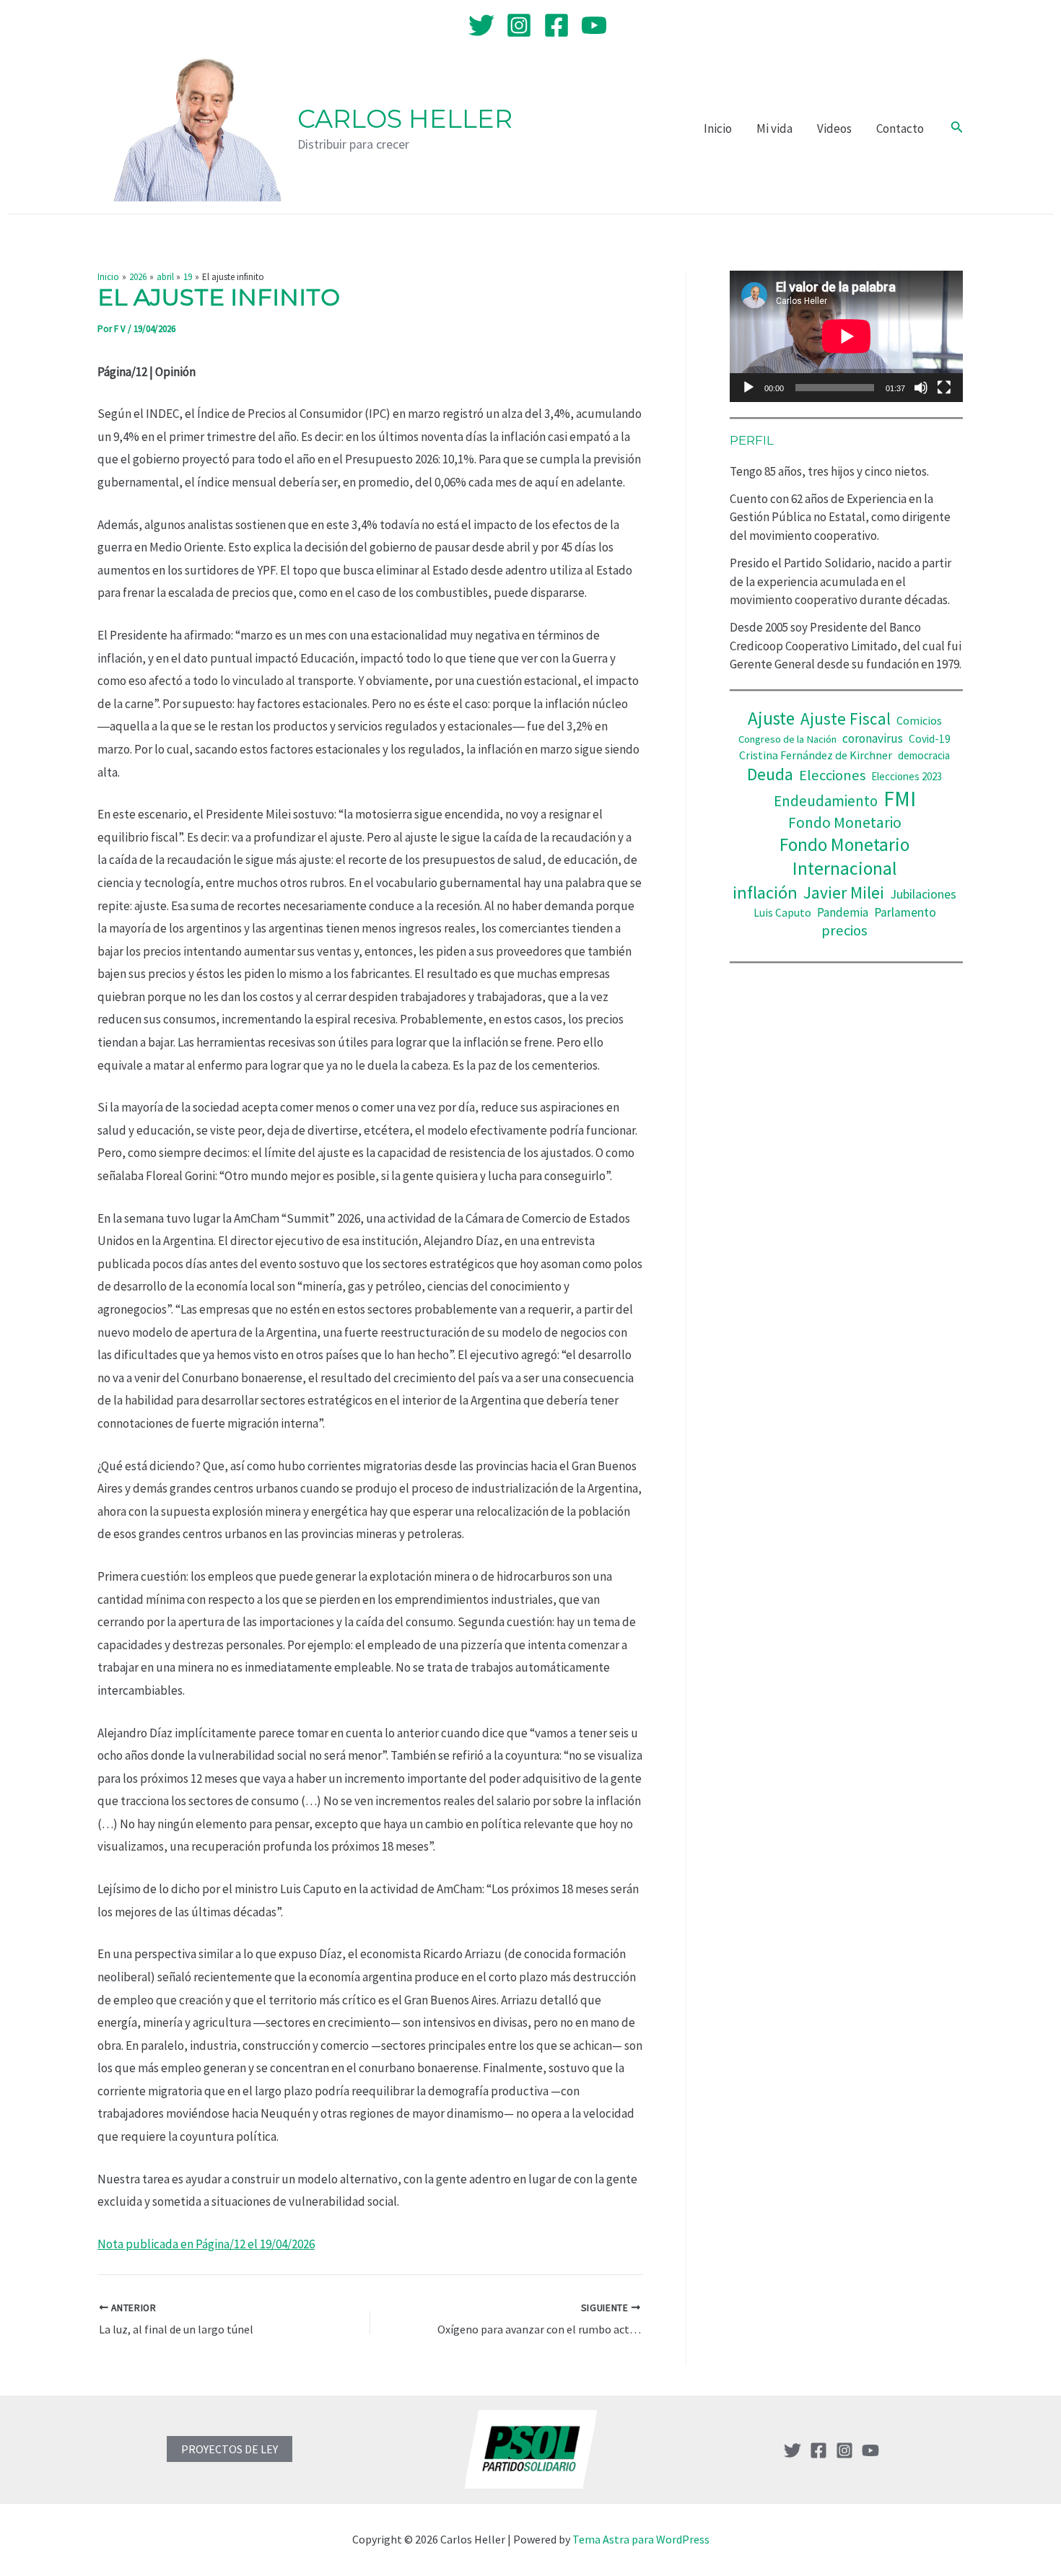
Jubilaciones (923, 894)
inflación (765, 892)
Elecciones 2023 (907, 776)
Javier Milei (844, 892)
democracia (924, 755)
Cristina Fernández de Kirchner (816, 755)
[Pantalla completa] (944, 388)
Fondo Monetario (845, 822)
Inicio (718, 128)
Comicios (919, 720)
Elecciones (832, 775)
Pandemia (843, 912)
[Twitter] (481, 25)
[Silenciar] (921, 388)
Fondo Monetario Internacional (844, 856)
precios (844, 930)
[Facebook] (556, 25)
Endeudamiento (826, 801)
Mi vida (774, 128)
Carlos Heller (405, 119)
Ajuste (771, 718)
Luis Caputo (782, 913)
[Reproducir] (748, 388)
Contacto (900, 128)
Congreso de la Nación (787, 739)
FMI (900, 799)
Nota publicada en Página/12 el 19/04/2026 (206, 2244)
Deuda (770, 774)
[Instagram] (519, 25)
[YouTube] (594, 25)
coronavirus (873, 738)
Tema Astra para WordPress (641, 2539)
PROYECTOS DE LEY (230, 2449)
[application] (846, 336)
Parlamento (905, 912)
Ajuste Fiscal (846, 719)
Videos (834, 128)
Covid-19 (930, 739)
